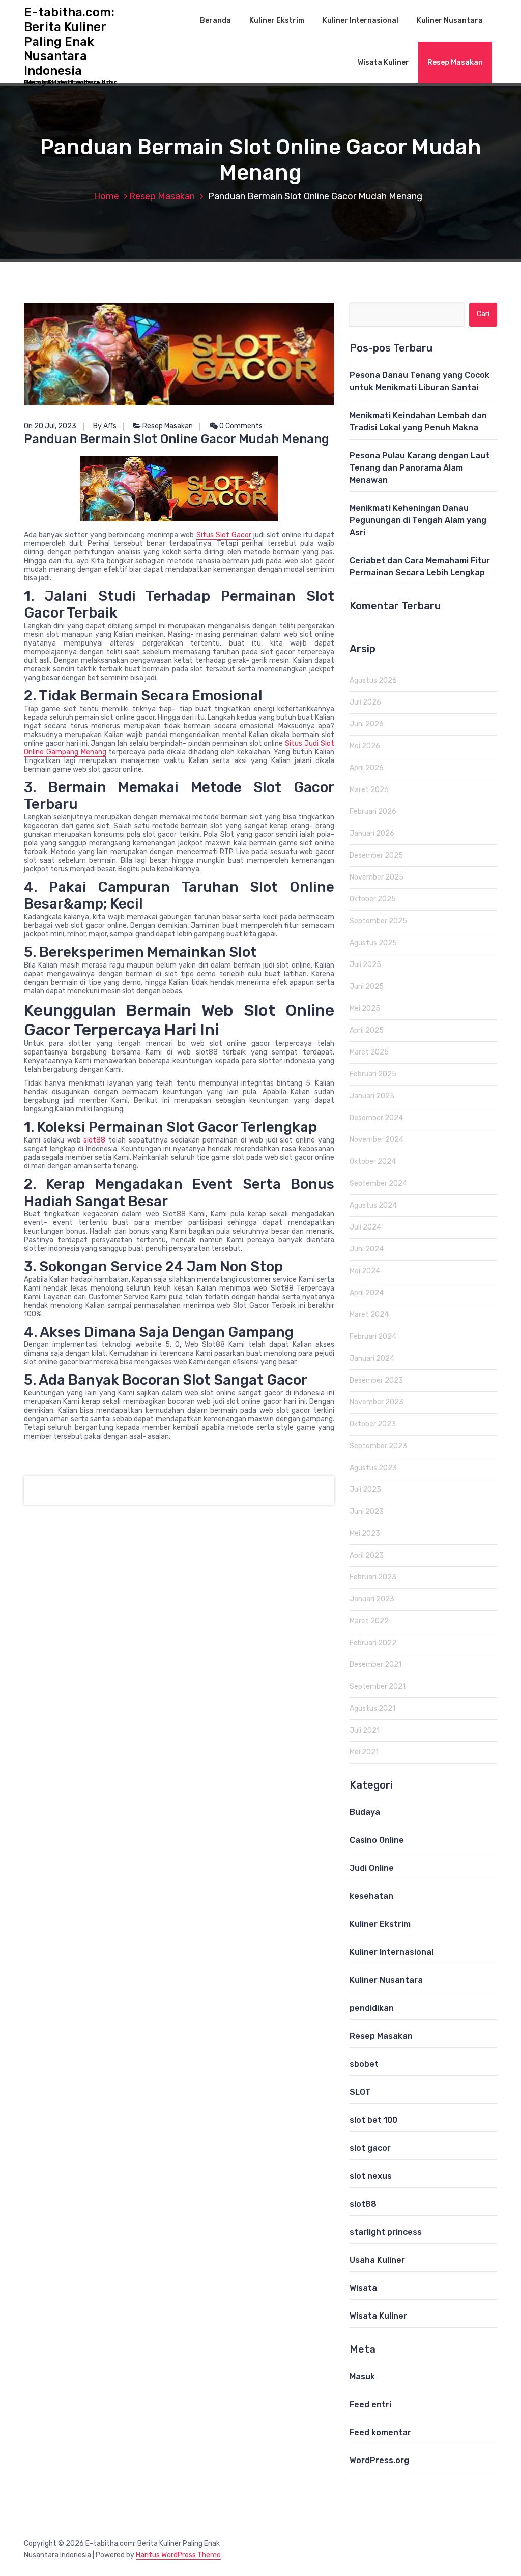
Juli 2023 (365, 1490)
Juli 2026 (365, 702)
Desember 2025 (376, 855)
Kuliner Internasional (360, 21)
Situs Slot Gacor (224, 535)
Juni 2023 (367, 1512)
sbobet (364, 2064)
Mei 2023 (365, 1533)
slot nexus (371, 2176)
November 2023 (377, 1402)
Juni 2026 (367, 724)
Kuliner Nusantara (450, 21)
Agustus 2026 (373, 680)
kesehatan (371, 1896)
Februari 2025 (373, 1074)
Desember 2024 (376, 1118)
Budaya (365, 1812)
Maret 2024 (369, 1315)
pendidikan (372, 2008)
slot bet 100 (373, 2120)
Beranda (215, 21)
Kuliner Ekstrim (277, 21)
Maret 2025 (369, 1052)
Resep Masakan (455, 62)
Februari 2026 (373, 812)
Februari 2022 (373, 1643)
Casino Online (377, 1840)
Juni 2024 (367, 1249)
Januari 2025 (372, 1096)
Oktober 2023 (373, 1424)
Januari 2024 (372, 1358)
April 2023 (367, 1555)
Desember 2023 (376, 1380)
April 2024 (367, 1293)
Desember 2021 (375, 1665)
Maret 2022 (369, 1621)
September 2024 (378, 1183)
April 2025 (367, 1030)
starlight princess (386, 2232)
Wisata (363, 2288)
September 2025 (378, 921)
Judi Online (372, 1868)
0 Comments (240, 426)
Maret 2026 (369, 790)
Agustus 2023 (373, 1468)
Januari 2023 (372, 1599)
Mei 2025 (365, 1008)
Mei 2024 (365, 1271)
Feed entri (370, 2404)
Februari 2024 (373, 1337)
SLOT (360, 2092)
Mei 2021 (364, 1752)
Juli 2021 (365, 1730)
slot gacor (370, 2148)
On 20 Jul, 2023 (50, 426)
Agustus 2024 (373, 1205)
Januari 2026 (372, 833)
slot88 (94, 1140)
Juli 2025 (365, 965)
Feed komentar (380, 2432)
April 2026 (367, 768)
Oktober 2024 (373, 1162)
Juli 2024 (365, 1227)
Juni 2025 (367, 987)
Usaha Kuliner (377, 2260)
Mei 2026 (365, 746)
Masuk (362, 2376)
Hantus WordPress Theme (178, 2555)
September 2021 (378, 1687)
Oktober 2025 (373, 899)
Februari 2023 (373, 1577)
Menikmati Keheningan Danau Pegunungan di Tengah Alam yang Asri (418, 520)
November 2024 (377, 1140)
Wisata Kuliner (383, 62)
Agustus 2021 (372, 1708)
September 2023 (378, 1446)
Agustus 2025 (373, 943)
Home (106, 196)
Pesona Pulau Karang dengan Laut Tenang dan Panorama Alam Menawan (419, 468)
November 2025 (377, 877)
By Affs (105, 426)
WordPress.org (379, 2460)
